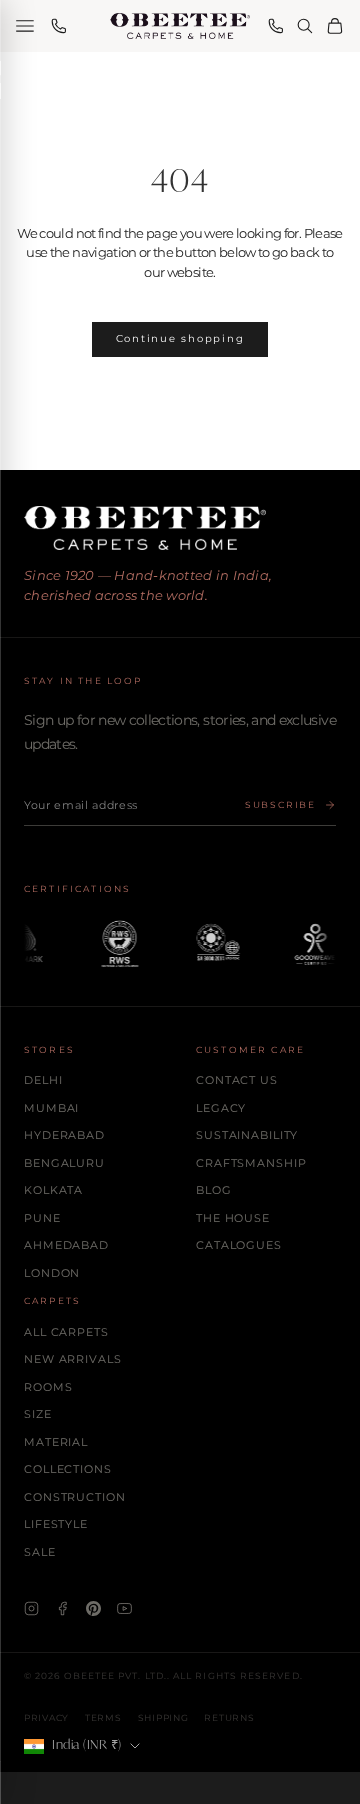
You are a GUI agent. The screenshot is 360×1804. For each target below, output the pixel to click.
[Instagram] (31, 1608)
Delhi (43, 1080)
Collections (68, 1469)
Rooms (48, 1387)
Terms (103, 1717)
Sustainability (247, 1135)
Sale (40, 1552)
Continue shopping (180, 338)
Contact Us (237, 1080)
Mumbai (51, 1108)
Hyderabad (64, 1135)
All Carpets (66, 1332)
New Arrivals (73, 1359)
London (52, 1273)
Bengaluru (64, 1163)
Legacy (221, 1108)
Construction (75, 1497)
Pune (42, 1218)
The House (233, 1218)
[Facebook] (62, 1608)
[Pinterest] (93, 1608)
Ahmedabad (66, 1245)
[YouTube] (124, 1608)
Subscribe (280, 804)
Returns (229, 1717)
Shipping (163, 1717)
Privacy (46, 1717)
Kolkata (53, 1190)
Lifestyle (56, 1524)
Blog (214, 1190)
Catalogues (239, 1245)
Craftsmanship (251, 1163)
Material (56, 1442)
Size (38, 1414)
